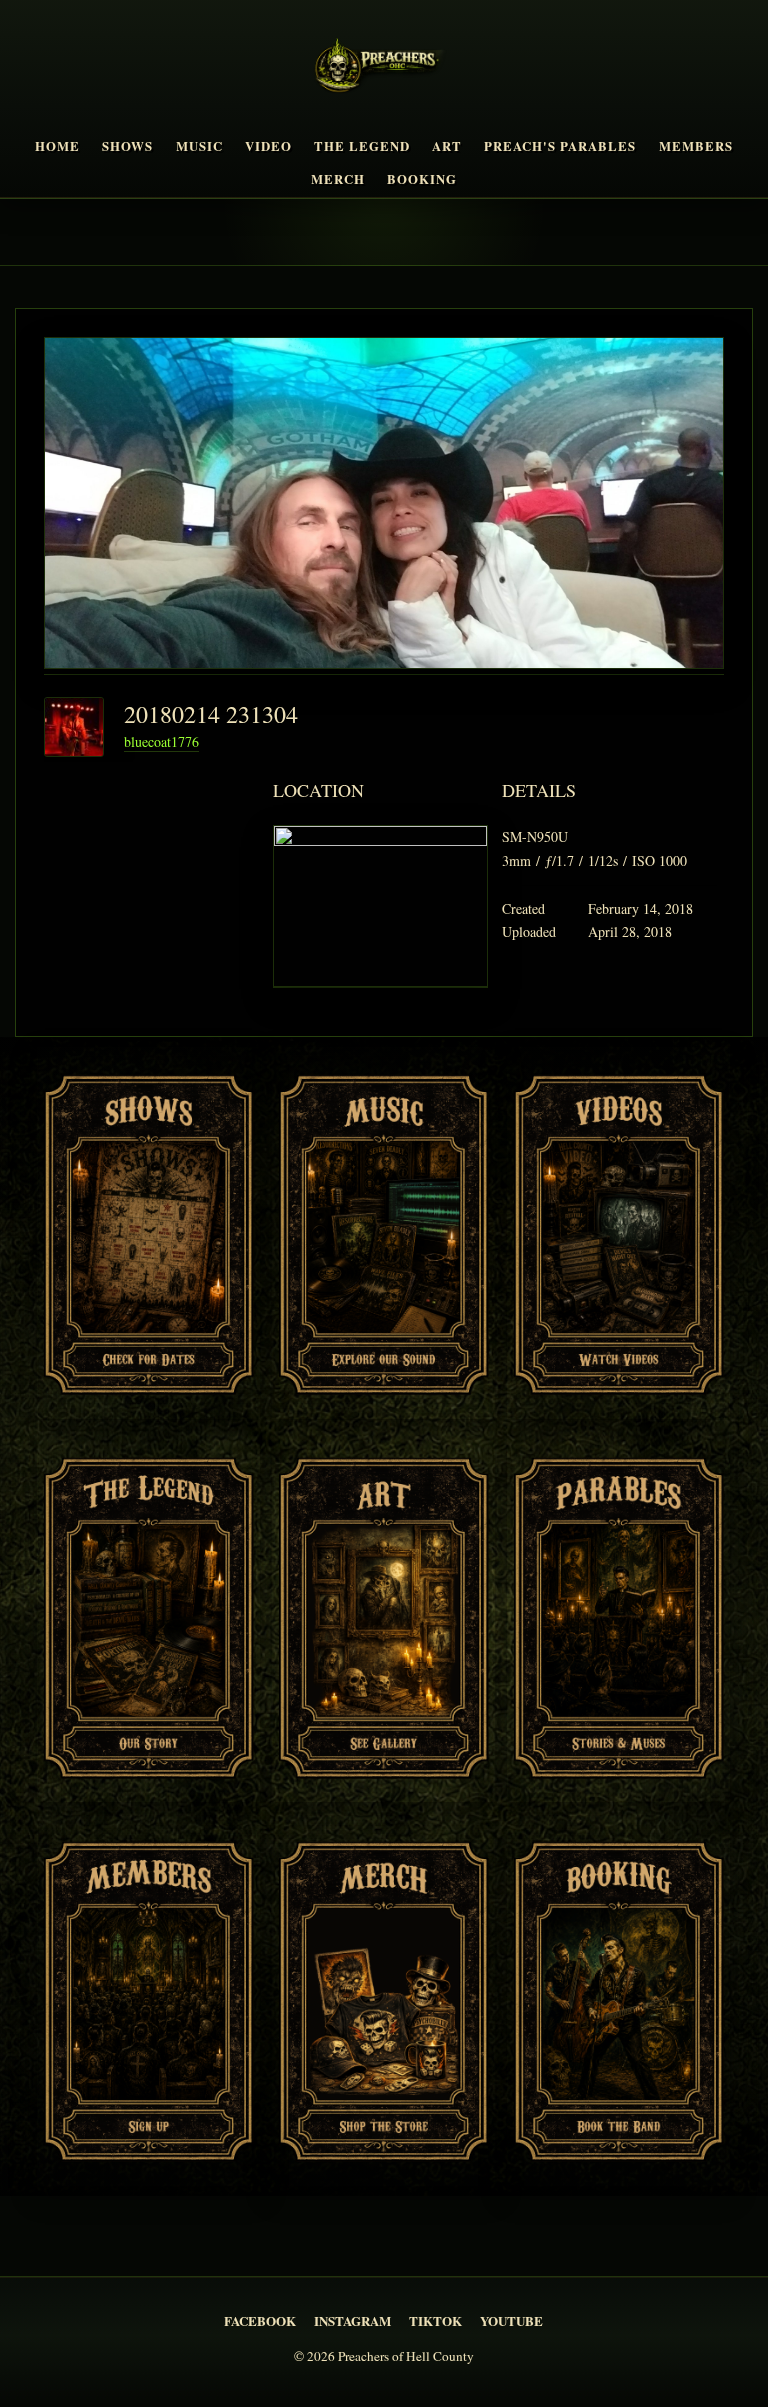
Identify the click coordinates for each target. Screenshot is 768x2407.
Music (199, 146)
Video (268, 146)
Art (447, 146)
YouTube (511, 2320)
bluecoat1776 (161, 741)
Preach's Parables (560, 146)
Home (57, 146)
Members (696, 146)
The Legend (362, 146)
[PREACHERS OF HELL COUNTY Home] (383, 69)
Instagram (352, 2320)
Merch (338, 179)
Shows (127, 146)
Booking (422, 179)
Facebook (260, 2320)
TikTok (435, 2320)
